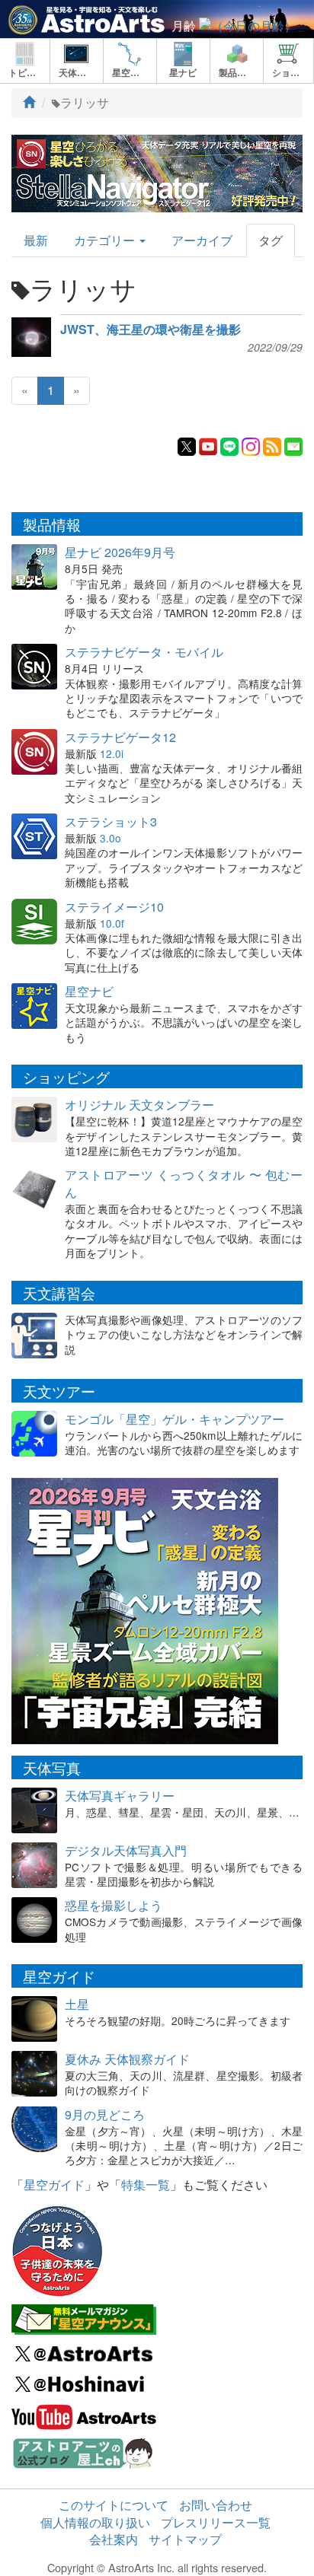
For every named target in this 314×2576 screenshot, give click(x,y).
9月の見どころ (105, 2114)
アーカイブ (202, 240)
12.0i (112, 753)
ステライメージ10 (114, 907)
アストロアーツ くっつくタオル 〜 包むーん (184, 1183)
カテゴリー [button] (106, 240)
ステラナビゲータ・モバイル (144, 652)
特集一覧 (146, 2184)
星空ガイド (54, 2184)
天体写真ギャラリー (120, 1796)
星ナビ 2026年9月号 (120, 552)
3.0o (111, 838)
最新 (36, 240)
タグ (271, 240)
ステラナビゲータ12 (120, 737)
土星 (77, 2004)
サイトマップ (185, 2539)
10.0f (112, 923)
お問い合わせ (216, 2505)
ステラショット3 (111, 822)
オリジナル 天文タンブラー (139, 1105)
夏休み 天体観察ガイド (127, 2059)
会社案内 (114, 2539)
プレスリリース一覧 (216, 2522)
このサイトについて (114, 2505)
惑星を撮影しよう (114, 1905)
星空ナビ (89, 991)
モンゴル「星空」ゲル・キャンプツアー (175, 1419)
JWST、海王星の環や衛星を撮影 (151, 330)
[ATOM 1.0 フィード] (272, 445)
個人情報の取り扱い (95, 2522)
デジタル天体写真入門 (126, 1850)
